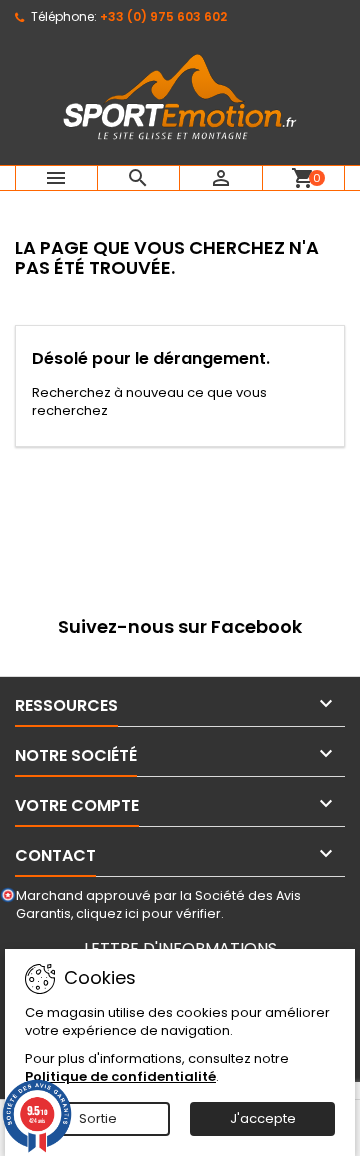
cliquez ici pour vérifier (148, 913)
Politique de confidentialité (120, 1076)
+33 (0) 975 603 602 (163, 16)
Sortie (98, 1118)
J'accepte (263, 1118)
